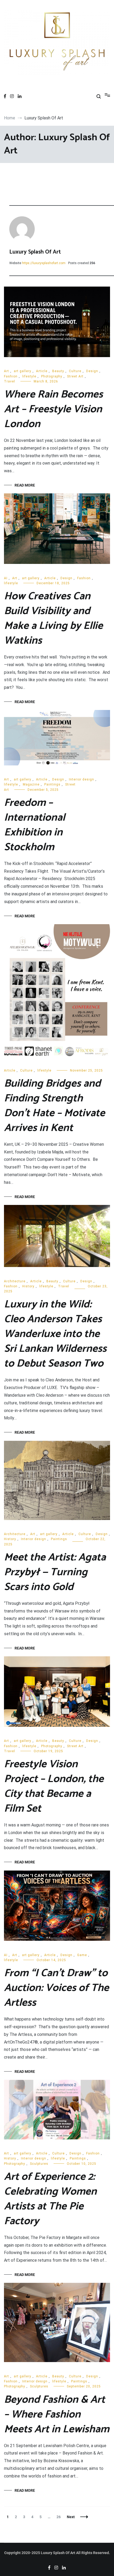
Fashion (11, 376)
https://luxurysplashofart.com (44, 263)
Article (42, 371)
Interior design (82, 779)
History (28, 1286)
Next (71, 2517)
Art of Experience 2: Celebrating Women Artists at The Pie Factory (50, 2199)
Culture (75, 371)
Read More (25, 485)
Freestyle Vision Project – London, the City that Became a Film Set (54, 1787)
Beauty (58, 371)
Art (6, 371)
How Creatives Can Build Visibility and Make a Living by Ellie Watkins (53, 619)
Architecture (15, 1281)
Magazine (31, 784)
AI (6, 578)
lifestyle (29, 376)
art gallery (23, 371)
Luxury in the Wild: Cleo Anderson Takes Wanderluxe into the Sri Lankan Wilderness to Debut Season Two (55, 1334)
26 (60, 2517)
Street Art (75, 376)
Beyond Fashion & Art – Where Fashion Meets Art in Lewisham (57, 2415)
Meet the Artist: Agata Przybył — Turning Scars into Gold (55, 1572)
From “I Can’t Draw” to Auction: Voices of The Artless (56, 1988)
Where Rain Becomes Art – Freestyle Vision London (53, 409)
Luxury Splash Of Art (35, 252)
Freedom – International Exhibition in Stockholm (34, 825)
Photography (52, 376)
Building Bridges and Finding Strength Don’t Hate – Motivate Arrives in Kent (54, 1106)
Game (82, 1955)
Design (92, 371)
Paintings (52, 784)
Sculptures (39, 2164)
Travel (10, 381)
